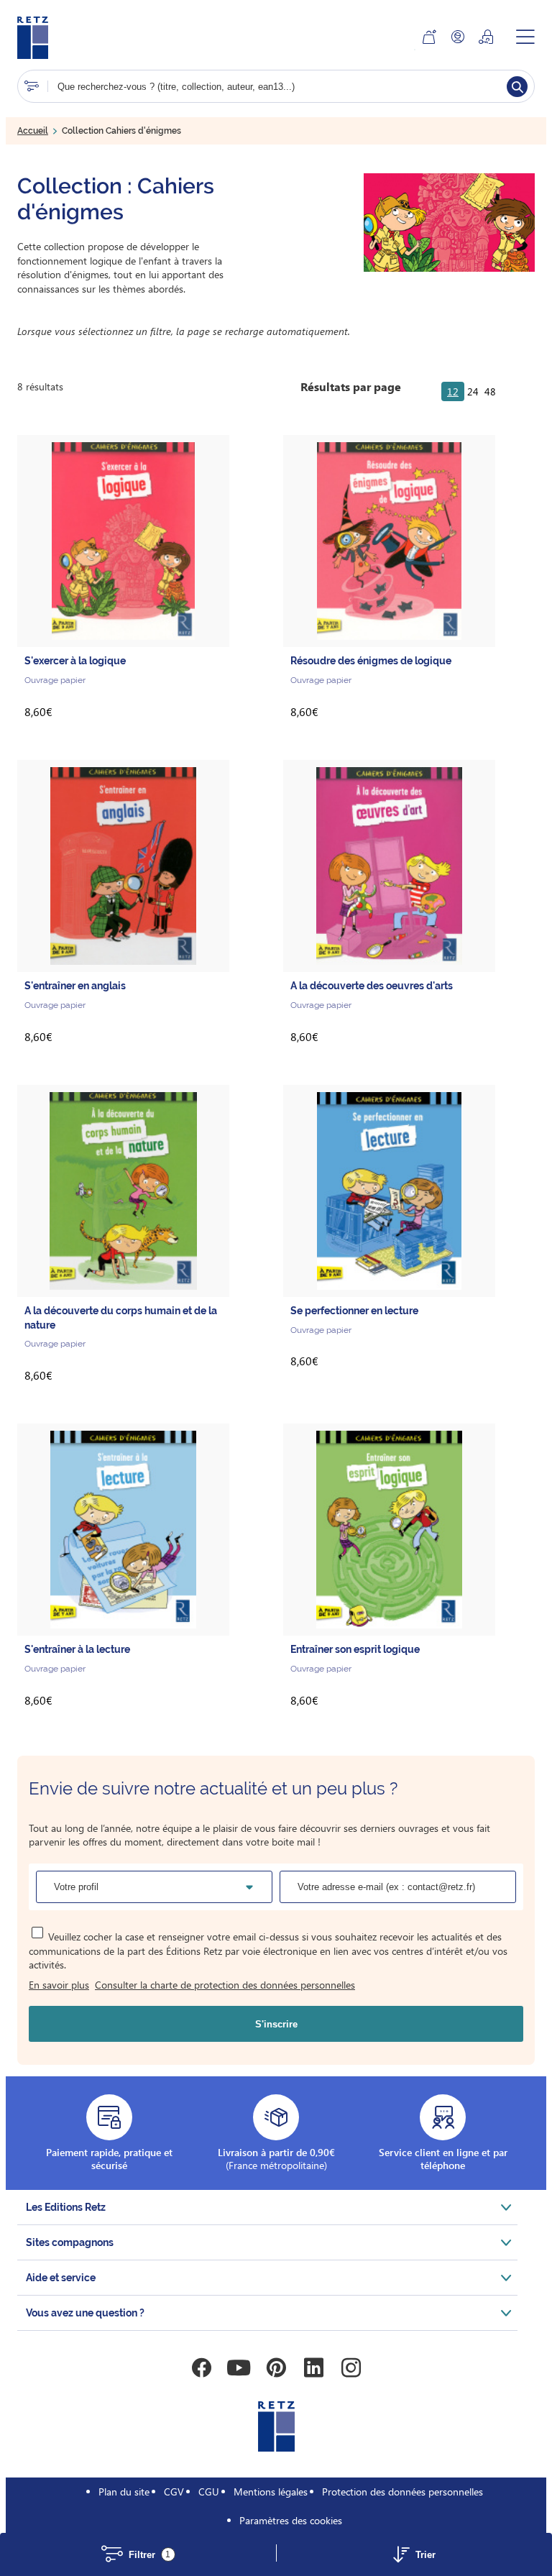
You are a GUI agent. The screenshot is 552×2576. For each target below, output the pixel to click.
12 (453, 391)
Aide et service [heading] (61, 2278)
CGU (209, 2492)
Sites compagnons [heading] (70, 2242)
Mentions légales (271, 2492)
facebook (201, 2368)
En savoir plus (59, 1985)
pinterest (276, 2368)
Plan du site (124, 2492)
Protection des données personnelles (402, 2492)
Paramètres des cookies (291, 2520)
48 (490, 391)
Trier (425, 2555)
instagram (351, 2368)
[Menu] (525, 37)
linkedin (313, 2368)
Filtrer (150, 2555)
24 (473, 391)
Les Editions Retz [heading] (66, 2207)
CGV (174, 2492)
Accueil (33, 131)
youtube (239, 2368)
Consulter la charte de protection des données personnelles (225, 1985)
